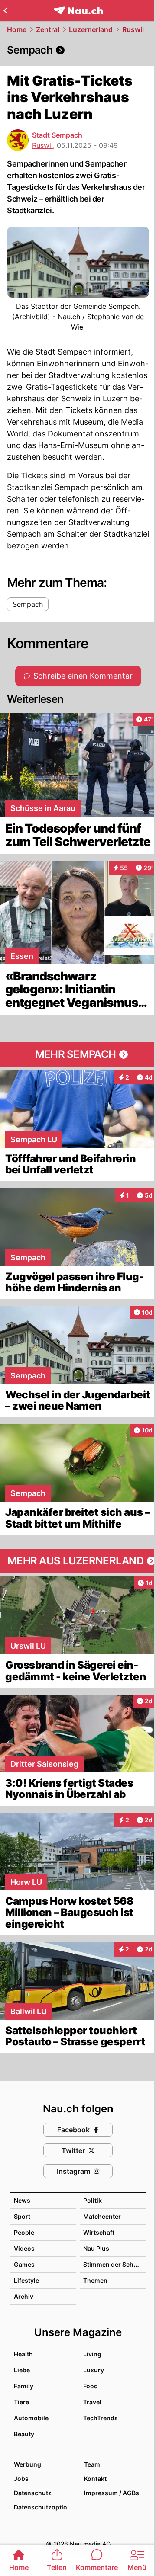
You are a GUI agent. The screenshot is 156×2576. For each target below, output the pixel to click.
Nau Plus (96, 2248)
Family (24, 2386)
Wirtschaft (99, 2232)
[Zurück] (5, 10)
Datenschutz (33, 2493)
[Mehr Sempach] (78, 1054)
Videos (24, 2248)
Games (24, 2264)
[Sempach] (78, 50)
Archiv (24, 2296)
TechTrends (101, 2418)
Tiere (21, 2402)
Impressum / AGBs (112, 2493)
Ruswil (133, 29)
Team (92, 2464)
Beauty (24, 2434)
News (22, 2200)
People (24, 2232)
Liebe (22, 2370)
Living (92, 2354)
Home (17, 29)
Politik (93, 2200)
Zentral (48, 29)
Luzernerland (91, 29)
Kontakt (95, 2478)
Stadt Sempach (57, 135)
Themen (95, 2280)
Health (23, 2354)
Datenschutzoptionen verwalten (45, 2507)
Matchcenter (102, 2216)
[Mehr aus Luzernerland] (78, 1561)
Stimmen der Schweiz (115, 2264)
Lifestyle (26, 2280)
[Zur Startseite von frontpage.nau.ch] (78, 11)
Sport (22, 2216)
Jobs (21, 2478)
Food (91, 2386)
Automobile (31, 2418)
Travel (92, 2402)
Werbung (28, 2464)
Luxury (94, 2370)
